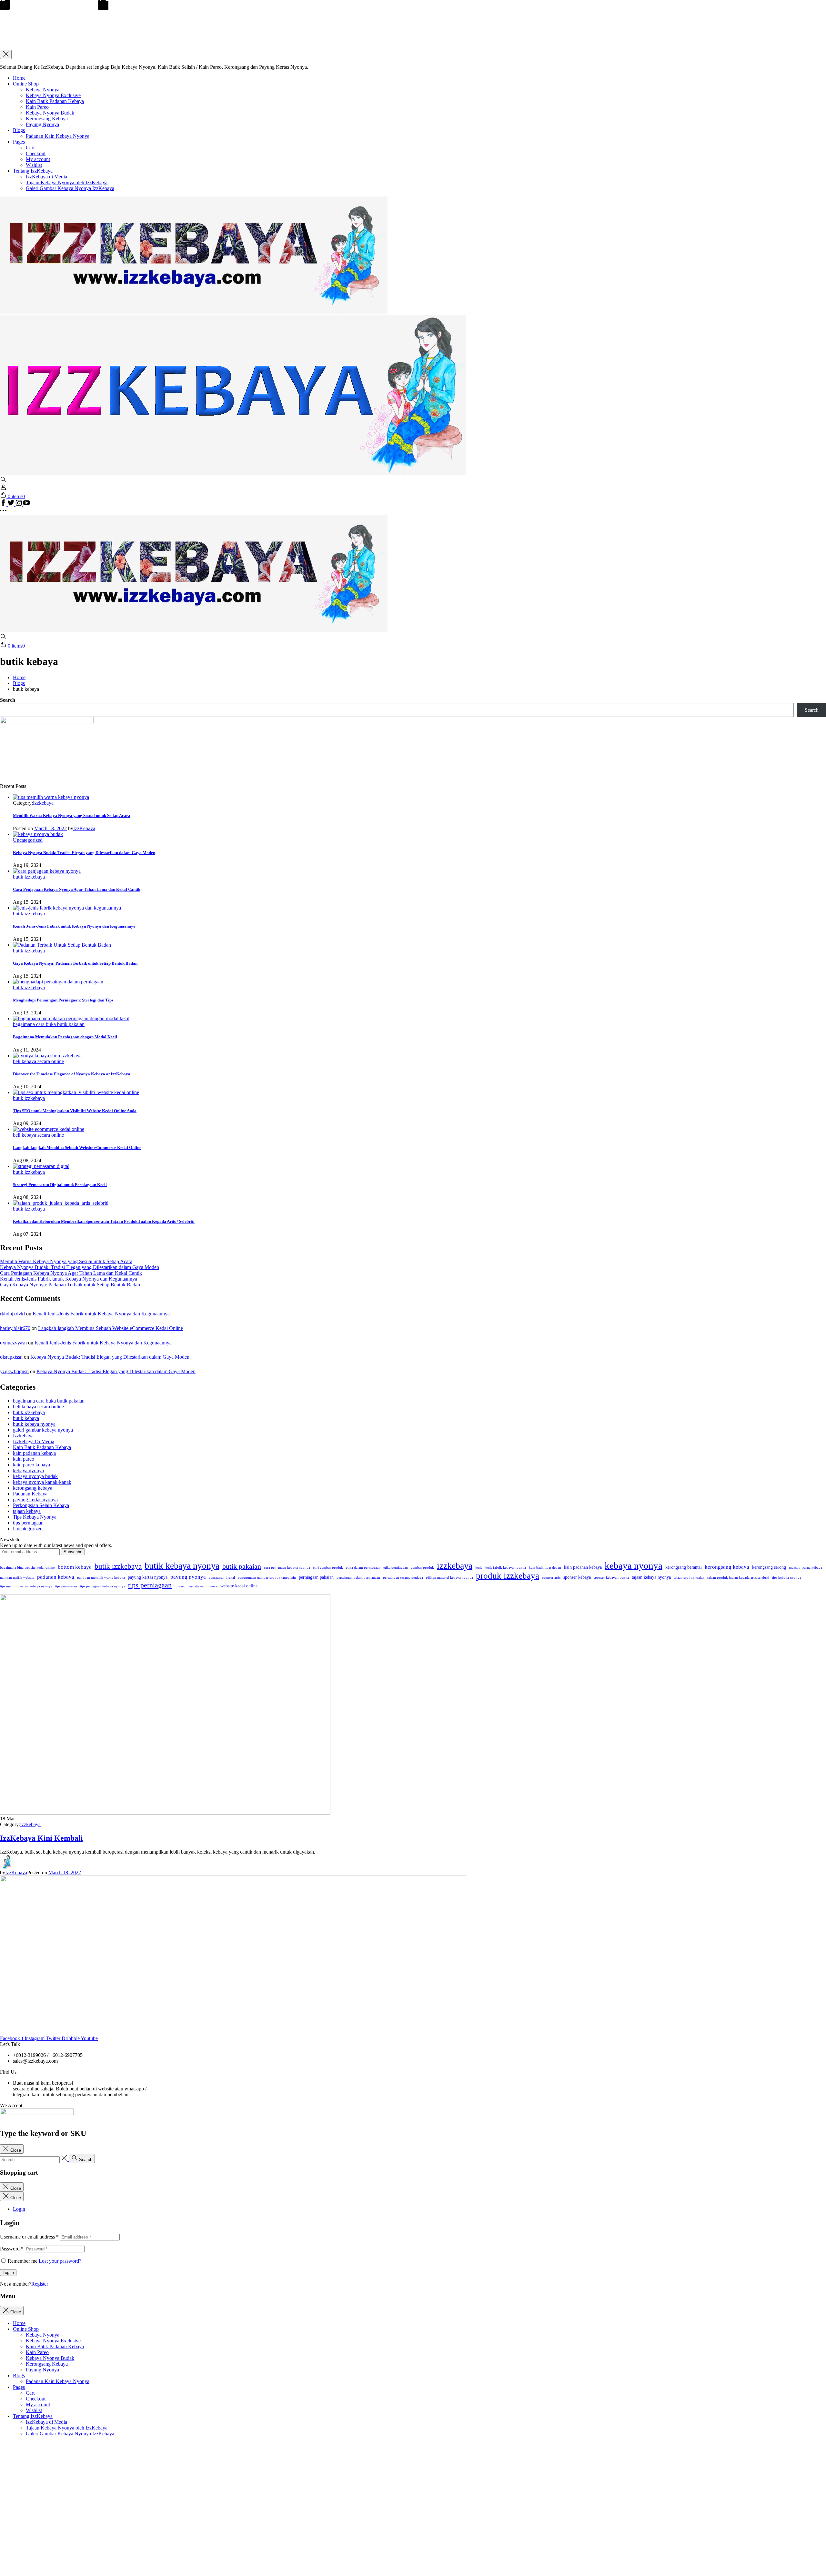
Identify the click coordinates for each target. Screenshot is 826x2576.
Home (19, 78)
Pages (19, 142)
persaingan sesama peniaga (403, 1578)
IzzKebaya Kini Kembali (41, 1838)
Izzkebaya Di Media (34, 1441)
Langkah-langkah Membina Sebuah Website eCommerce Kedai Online (77, 1147)
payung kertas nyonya (35, 1499)
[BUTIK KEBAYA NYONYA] (194, 630)
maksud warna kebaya (806, 1568)
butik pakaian (242, 1566)
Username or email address (29, 2237)
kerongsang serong (769, 1567)
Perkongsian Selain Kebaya (41, 1505)
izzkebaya (455, 1566)
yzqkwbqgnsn (14, 1371)
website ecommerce (203, 1586)
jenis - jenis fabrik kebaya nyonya (501, 1568)
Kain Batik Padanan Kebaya (55, 101)
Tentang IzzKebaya (33, 171)
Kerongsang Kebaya (47, 119)
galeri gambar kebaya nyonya (43, 1430)
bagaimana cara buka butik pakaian (49, 1024)
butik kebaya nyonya (34, 1424)
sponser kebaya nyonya (611, 1578)
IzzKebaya (84, 828)
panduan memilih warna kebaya (101, 1578)
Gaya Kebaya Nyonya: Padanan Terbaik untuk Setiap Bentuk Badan (75, 963)
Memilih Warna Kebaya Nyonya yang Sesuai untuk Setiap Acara (72, 815)
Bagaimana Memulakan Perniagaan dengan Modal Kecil (65, 1037)
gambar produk (422, 1568)
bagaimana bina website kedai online (27, 1568)
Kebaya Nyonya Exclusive (53, 95)
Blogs (19, 130)
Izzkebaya (43, 803)
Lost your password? (60, 2261)
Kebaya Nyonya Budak (50, 113)
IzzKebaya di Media (46, 177)
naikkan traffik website (17, 1578)
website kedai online (239, 1586)
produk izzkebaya (508, 1576)
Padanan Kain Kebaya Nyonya (58, 136)
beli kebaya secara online (38, 1061)
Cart (30, 148)
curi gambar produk (328, 1568)
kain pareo (24, 1459)
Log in (8, 2273)
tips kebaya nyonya (787, 1578)
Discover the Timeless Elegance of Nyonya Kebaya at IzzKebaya (72, 1074)
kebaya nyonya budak (35, 1476)
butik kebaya (26, 1418)
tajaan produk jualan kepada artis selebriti (738, 1578)
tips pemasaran (66, 1586)
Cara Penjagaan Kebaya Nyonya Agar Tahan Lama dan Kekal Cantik (77, 889)
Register (40, 2284)
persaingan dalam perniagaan (358, 1578)
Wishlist (34, 165)
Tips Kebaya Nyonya (35, 1517)
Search (8, 700)
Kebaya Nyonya (43, 90)
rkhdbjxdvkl (12, 1314)
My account (38, 159)
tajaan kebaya (27, 1511)
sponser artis (551, 1578)
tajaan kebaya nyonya (651, 1577)
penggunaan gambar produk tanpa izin (267, 1578)
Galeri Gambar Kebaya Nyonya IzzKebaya (70, 188)
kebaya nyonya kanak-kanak (42, 1482)
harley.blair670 (15, 1328)
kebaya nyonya (28, 1470)
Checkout (36, 153)
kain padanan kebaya (34, 1453)
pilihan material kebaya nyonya (449, 1578)
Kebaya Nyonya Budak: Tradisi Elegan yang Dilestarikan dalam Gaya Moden (84, 853)
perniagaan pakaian (316, 1577)
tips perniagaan (28, 1523)
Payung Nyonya (42, 124)
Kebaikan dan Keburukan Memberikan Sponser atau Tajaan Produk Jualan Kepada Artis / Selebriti (104, 1221)
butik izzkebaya (29, 877)
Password (12, 2249)
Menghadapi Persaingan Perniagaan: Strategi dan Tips (63, 1000)
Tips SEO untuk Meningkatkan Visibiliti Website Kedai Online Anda (75, 1111)
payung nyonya (188, 1577)
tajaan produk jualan (689, 1578)
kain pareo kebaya (31, 1465)
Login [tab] (19, 2209)
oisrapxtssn (11, 1357)
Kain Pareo (37, 107)
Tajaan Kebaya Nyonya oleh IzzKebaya (67, 182)
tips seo (180, 1586)
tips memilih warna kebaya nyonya (26, 1586)
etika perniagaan (396, 1568)
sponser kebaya (577, 1577)
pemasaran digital (222, 1578)
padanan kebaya (56, 1577)
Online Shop (26, 84)
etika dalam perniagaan (363, 1568)
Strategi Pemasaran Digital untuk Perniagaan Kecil (60, 1185)
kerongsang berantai (684, 1567)
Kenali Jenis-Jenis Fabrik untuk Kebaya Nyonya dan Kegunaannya (74, 926)
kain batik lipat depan (545, 1568)
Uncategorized (28, 840)
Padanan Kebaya (30, 1494)
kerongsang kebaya (33, 1488)
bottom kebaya (75, 1567)
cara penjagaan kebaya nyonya (287, 1568)
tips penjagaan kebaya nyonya (103, 1586)
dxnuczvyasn (13, 1343)
